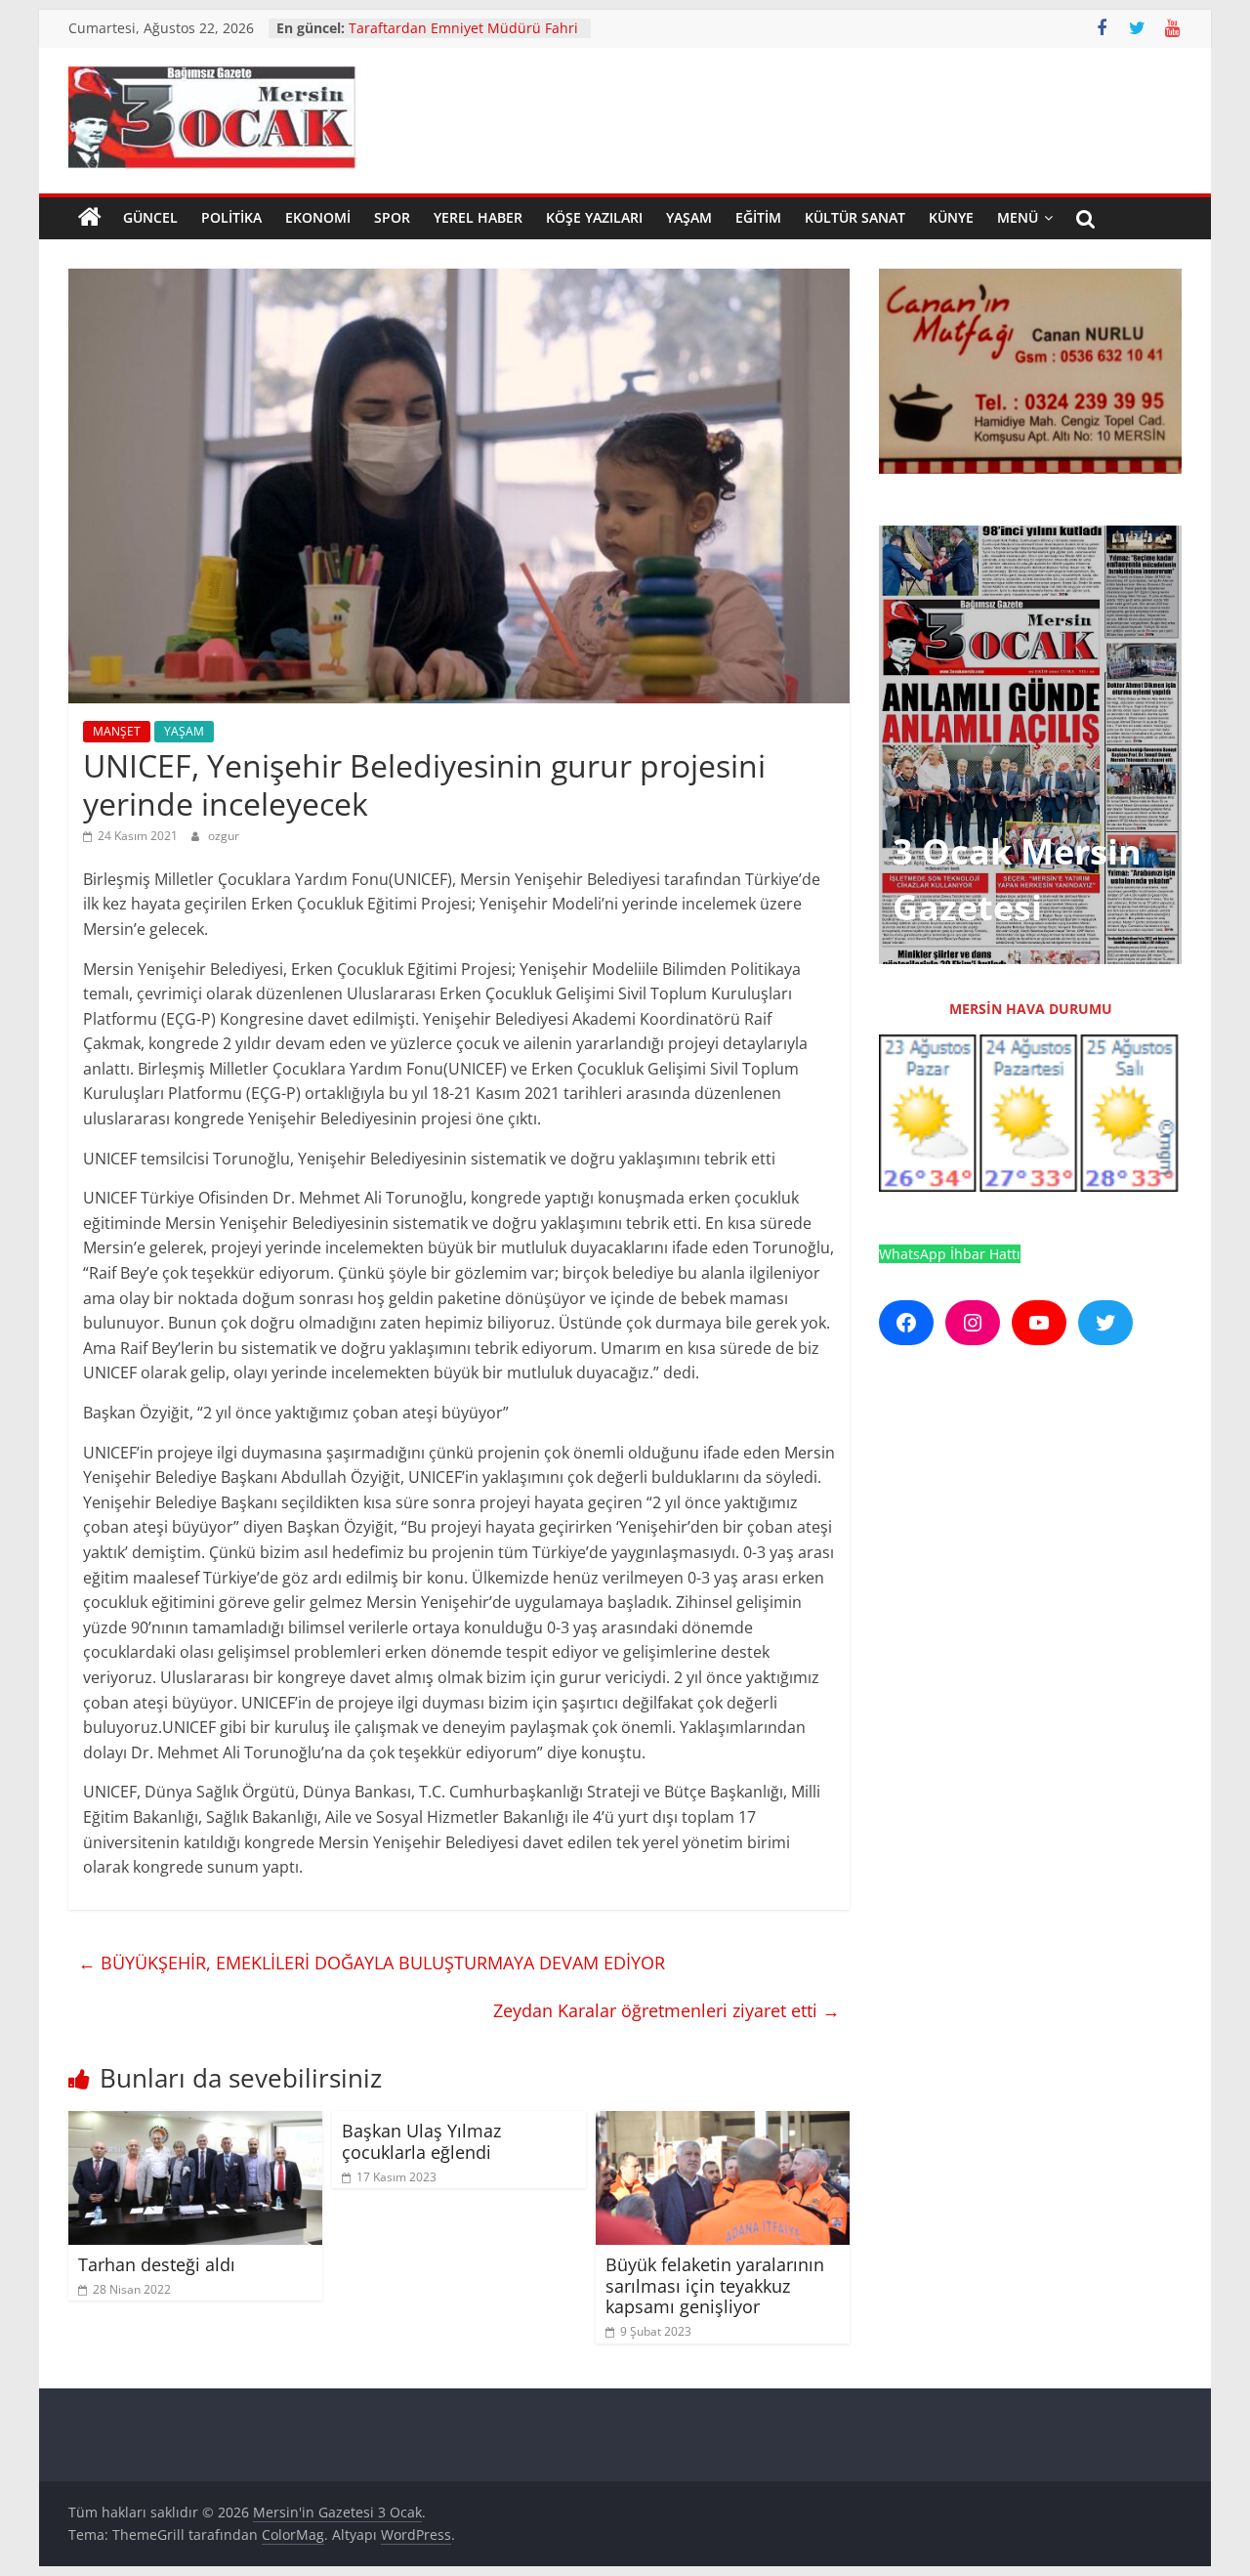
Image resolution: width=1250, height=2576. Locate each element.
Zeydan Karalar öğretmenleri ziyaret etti (667, 2010)
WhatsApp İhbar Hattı (950, 1254)
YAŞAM (689, 217)
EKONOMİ (318, 217)
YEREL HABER (478, 217)
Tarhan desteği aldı (157, 2264)
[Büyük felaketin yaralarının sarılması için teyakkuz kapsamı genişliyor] (723, 2123)
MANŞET (117, 731)
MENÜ (1018, 217)
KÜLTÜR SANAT (855, 217)
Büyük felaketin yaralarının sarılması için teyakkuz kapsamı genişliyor (715, 2285)
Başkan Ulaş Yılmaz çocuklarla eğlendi (421, 2141)
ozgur (224, 836)
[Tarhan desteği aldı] (195, 2123)
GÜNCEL (150, 217)
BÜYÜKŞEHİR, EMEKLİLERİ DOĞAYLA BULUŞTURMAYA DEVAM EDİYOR (372, 1963)
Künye (951, 217)
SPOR (392, 217)
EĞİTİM (758, 217)
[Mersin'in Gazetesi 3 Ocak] (90, 218)
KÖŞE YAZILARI (594, 217)
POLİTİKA (231, 217)
